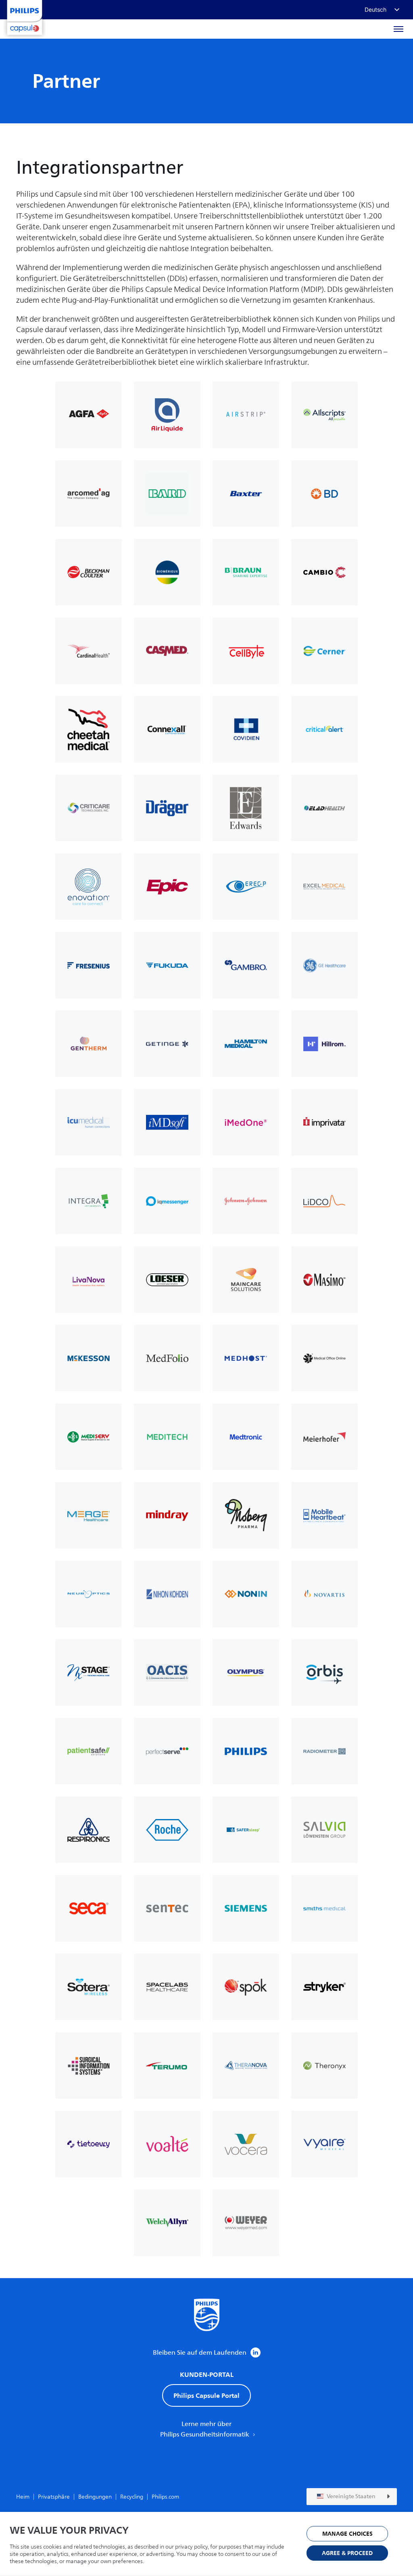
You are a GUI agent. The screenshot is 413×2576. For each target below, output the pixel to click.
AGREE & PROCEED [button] (347, 2553)
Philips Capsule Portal (206, 2395)
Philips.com (165, 2497)
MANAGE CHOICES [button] (347, 2534)
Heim (23, 2497)
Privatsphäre (54, 2497)
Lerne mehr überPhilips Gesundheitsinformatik (205, 2429)
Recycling (132, 2497)
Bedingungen (95, 2497)
